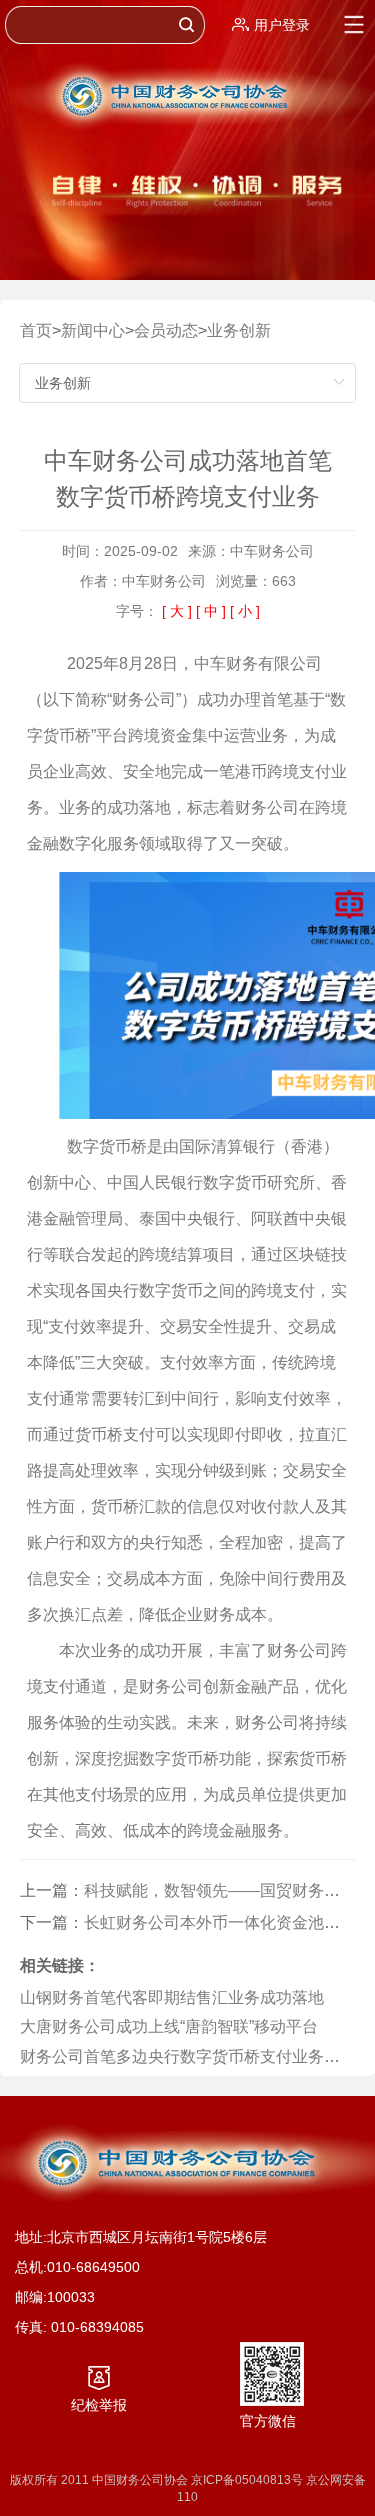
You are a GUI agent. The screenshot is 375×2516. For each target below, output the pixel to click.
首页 (36, 330)
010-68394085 (97, 2327)
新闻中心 (93, 330)
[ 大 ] (177, 611)
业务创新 (239, 330)
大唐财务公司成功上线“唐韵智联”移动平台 (169, 2026)
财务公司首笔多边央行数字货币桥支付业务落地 (188, 2056)
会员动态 (166, 330)
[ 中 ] (211, 611)
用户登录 (282, 25)
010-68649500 (93, 2267)
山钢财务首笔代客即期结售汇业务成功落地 (172, 1997)
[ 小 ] (245, 611)
